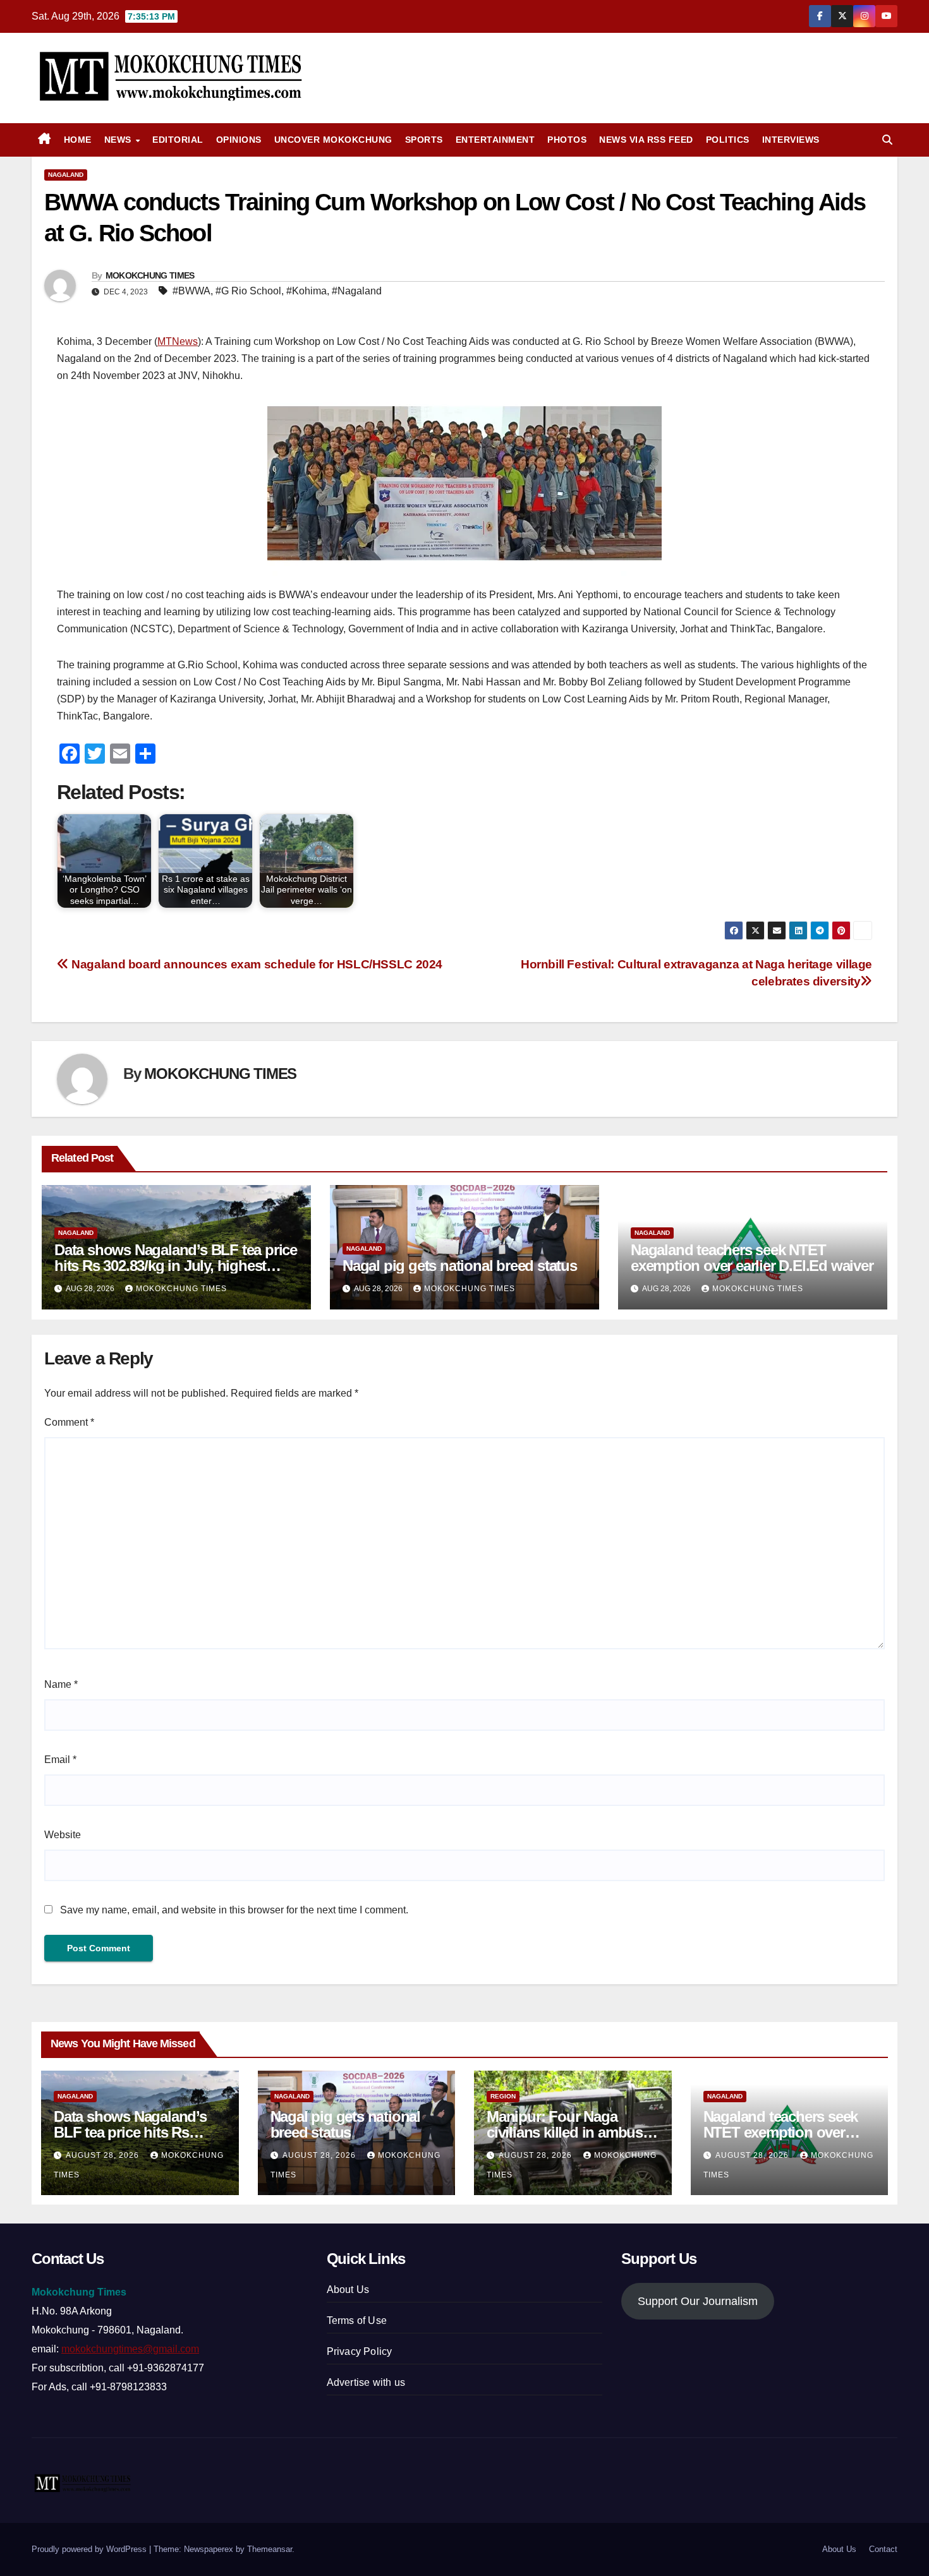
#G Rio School (248, 291)
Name (61, 1684)
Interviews (791, 140)
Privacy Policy (360, 2351)
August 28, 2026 (104, 2155)
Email (60, 1760)
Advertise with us (366, 2382)
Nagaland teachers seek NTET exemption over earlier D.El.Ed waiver (752, 1258)
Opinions (239, 140)
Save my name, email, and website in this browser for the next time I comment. (234, 1910)
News (119, 140)
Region (503, 2096)
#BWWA (191, 291)
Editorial (178, 140)
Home (78, 140)
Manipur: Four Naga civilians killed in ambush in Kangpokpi (569, 2132)
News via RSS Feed (646, 140)
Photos (567, 140)
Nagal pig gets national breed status (460, 1266)
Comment (69, 1422)
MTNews (178, 341)
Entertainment (495, 140)
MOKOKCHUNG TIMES (150, 275)
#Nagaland (357, 291)
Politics (728, 140)
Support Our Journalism (698, 2301)
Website (63, 1835)
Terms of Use (357, 2320)
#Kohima (307, 291)
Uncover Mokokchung (333, 140)
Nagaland (66, 175)
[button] (887, 140)
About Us (348, 2290)
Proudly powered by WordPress (90, 2549)
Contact (883, 2549)
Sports (424, 140)
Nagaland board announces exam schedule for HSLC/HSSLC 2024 (256, 964)
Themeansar (270, 2549)
